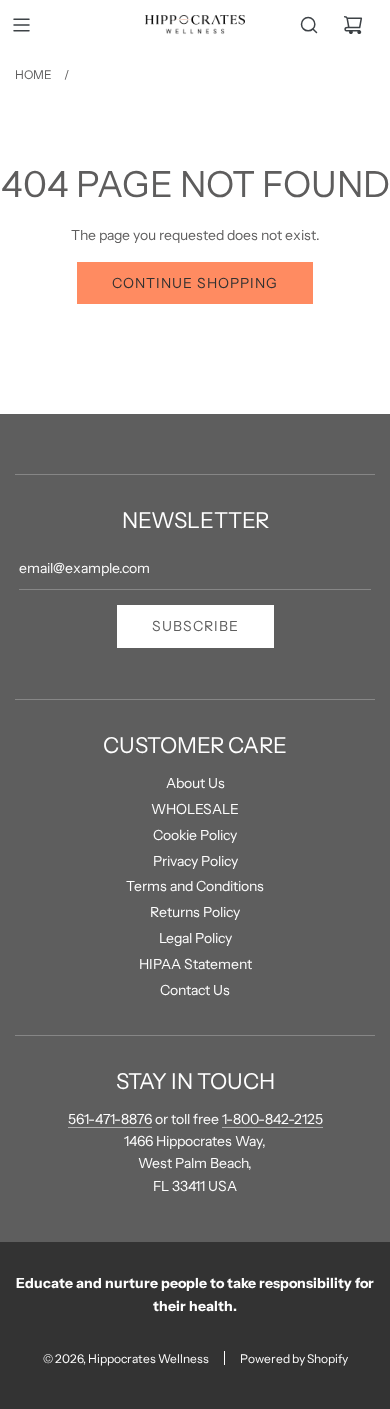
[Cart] (353, 25)
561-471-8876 (110, 1119)
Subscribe (195, 626)
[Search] (309, 25)
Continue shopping (195, 283)
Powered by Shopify (294, 1358)
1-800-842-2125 (272, 1119)
